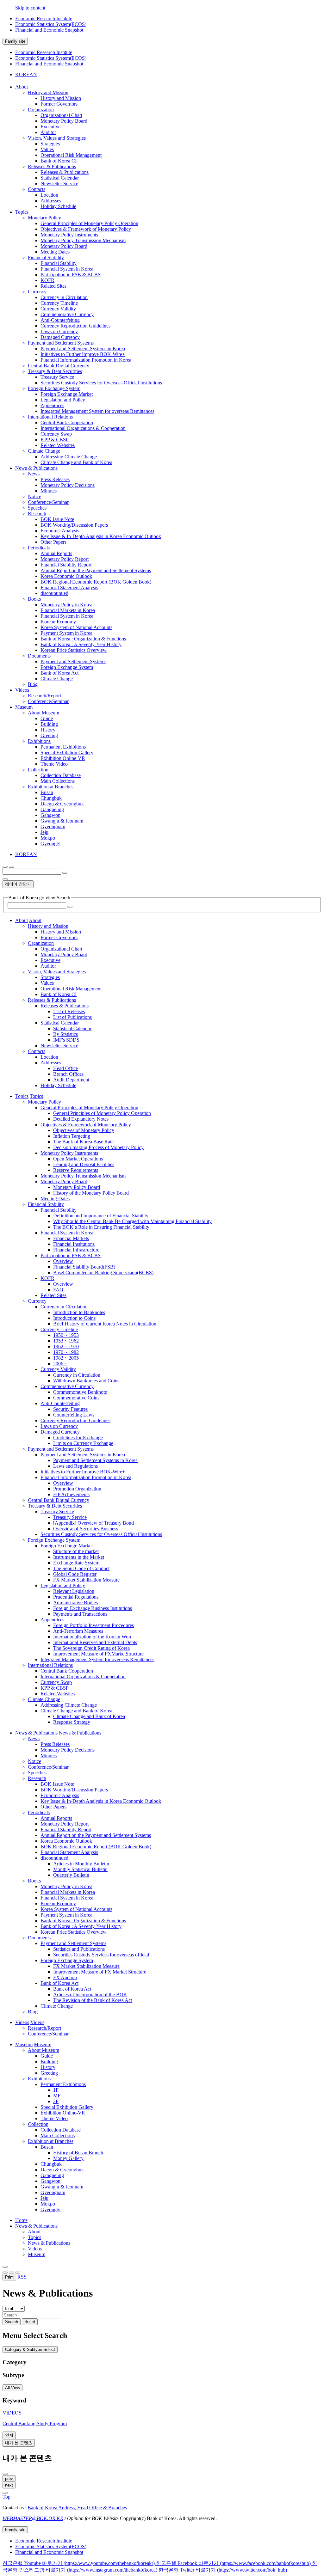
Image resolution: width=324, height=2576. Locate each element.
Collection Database (61, 775)
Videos (35, 2249)
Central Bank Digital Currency (59, 366)
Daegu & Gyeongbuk (62, 804)
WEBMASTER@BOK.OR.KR (33, 2518)
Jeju (44, 832)
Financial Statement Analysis (69, 587)
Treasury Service (57, 377)
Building (49, 724)
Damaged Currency (60, 337)
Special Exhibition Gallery (67, 753)
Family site (15, 41)
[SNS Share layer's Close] (5, 2273)
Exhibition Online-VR (63, 758)
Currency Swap (56, 434)
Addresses (51, 201)
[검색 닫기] (5, 879)
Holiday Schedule (58, 206)
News (34, 474)
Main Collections (58, 781)
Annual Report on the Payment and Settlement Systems (96, 570)
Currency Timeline (59, 303)
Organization (41, 110)
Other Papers (53, 542)
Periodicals (39, 548)
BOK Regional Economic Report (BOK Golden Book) (96, 582)
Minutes (49, 491)
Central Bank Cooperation (67, 422)
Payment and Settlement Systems (61, 343)
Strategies (50, 144)
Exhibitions (39, 741)
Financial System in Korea (67, 269)
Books (34, 599)
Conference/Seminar (48, 502)
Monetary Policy (44, 218)
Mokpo (48, 838)
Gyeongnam (53, 826)
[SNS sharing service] (5, 2267)
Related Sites (53, 286)
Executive (50, 127)
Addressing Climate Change (69, 457)
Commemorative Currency (67, 314)
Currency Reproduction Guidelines (75, 326)
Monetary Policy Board (64, 121)
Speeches (37, 508)
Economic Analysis (60, 531)
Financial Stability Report (66, 565)
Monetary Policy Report (65, 559)
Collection (38, 770)
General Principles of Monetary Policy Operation (89, 223)
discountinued (54, 593)
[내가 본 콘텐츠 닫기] (5, 2474)
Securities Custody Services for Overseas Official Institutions (101, 383)
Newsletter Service (59, 184)
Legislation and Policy (63, 400)
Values (47, 149)
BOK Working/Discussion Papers (74, 525)
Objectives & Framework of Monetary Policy (86, 229)
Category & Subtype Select (30, 2350)
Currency (37, 292)
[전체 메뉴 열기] (5, 867)
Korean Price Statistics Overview (74, 650)
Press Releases (55, 479)
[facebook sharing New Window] (11, 2273)
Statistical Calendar (60, 178)
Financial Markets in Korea (68, 610)
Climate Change (44, 451)
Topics (34, 2237)
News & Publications (36, 2226)
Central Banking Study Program (35, 2423)
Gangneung (52, 809)
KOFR (47, 280)
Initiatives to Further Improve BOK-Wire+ (83, 354)
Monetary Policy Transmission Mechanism (83, 240)
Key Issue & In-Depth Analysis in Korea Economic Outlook (101, 536)
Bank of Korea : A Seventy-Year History (81, 644)
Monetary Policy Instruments (69, 235)
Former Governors (59, 104)
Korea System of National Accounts (76, 627)
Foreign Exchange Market (67, 394)
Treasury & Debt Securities (55, 371)
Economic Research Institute (44, 18)
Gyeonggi (50, 844)
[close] (5, 2493)
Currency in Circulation (64, 297)
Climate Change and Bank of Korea (76, 462)
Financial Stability (46, 257)
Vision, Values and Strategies (57, 138)
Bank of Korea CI (59, 161)
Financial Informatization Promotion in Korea (86, 360)
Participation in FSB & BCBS (71, 275)
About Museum (44, 713)
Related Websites (58, 445)
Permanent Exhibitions (63, 747)
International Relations (50, 417)
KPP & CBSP (55, 440)
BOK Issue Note (57, 519)
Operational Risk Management (71, 155)
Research (37, 514)
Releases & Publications (52, 166)
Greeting (49, 735)
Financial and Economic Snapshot (49, 30)
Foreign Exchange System (54, 388)
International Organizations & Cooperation (83, 428)
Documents (39, 656)
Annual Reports (56, 553)
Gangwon (50, 815)
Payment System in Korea (66, 633)
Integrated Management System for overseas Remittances (97, 411)
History (48, 730)
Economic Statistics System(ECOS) (51, 24)
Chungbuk (51, 798)
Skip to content (30, 8)
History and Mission (48, 92)
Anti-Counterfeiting (60, 320)
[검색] (65, 873)
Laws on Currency (59, 331)
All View (12, 2388)
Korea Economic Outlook (66, 576)
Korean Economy (58, 622)
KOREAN (26, 74)
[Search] (70, 907)
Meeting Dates (55, 252)
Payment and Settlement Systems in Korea (83, 349)
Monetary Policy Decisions (68, 485)
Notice (34, 496)
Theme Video (54, 764)
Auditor (48, 132)
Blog (33, 684)
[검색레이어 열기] (11, 867)
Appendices (52, 405)
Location (49, 195)
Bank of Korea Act (59, 673)
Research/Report (44, 696)
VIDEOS (12, 2413)
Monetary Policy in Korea (66, 605)
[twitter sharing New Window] (18, 2273)
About (34, 2232)
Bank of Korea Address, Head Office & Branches (77, 2508)
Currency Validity (58, 309)
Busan (47, 792)
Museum (37, 2254)
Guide (47, 718)
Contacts (37, 189)
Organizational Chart (61, 115)
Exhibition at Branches (51, 787)
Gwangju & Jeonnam (62, 821)
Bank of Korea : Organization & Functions (83, 639)
